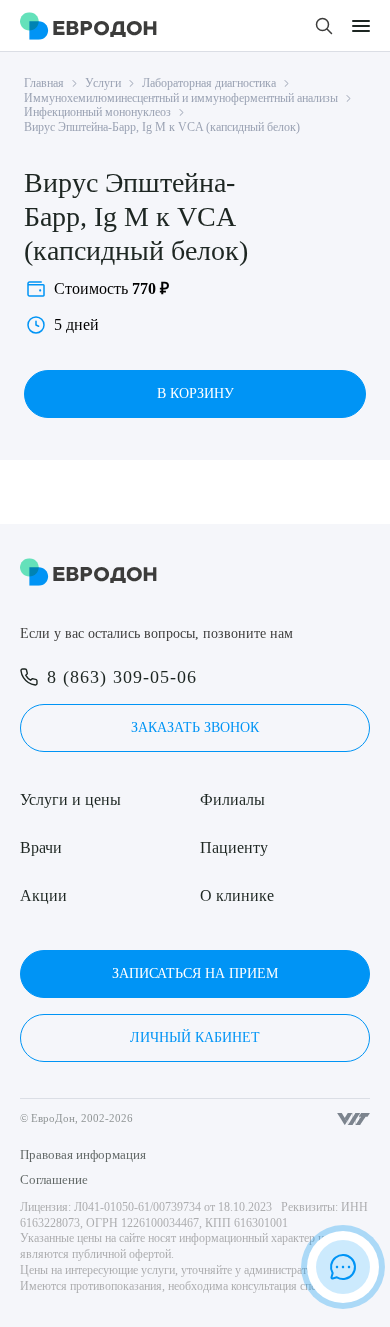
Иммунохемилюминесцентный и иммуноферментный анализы (181, 98)
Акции (43, 895)
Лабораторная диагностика (209, 83)
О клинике (237, 895)
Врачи (41, 847)
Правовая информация (83, 1154)
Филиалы (232, 799)
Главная (44, 83)
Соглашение (54, 1179)
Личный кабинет (195, 1037)
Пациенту (234, 847)
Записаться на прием (195, 973)
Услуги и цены (70, 799)
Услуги (103, 83)
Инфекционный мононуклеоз (97, 112)
